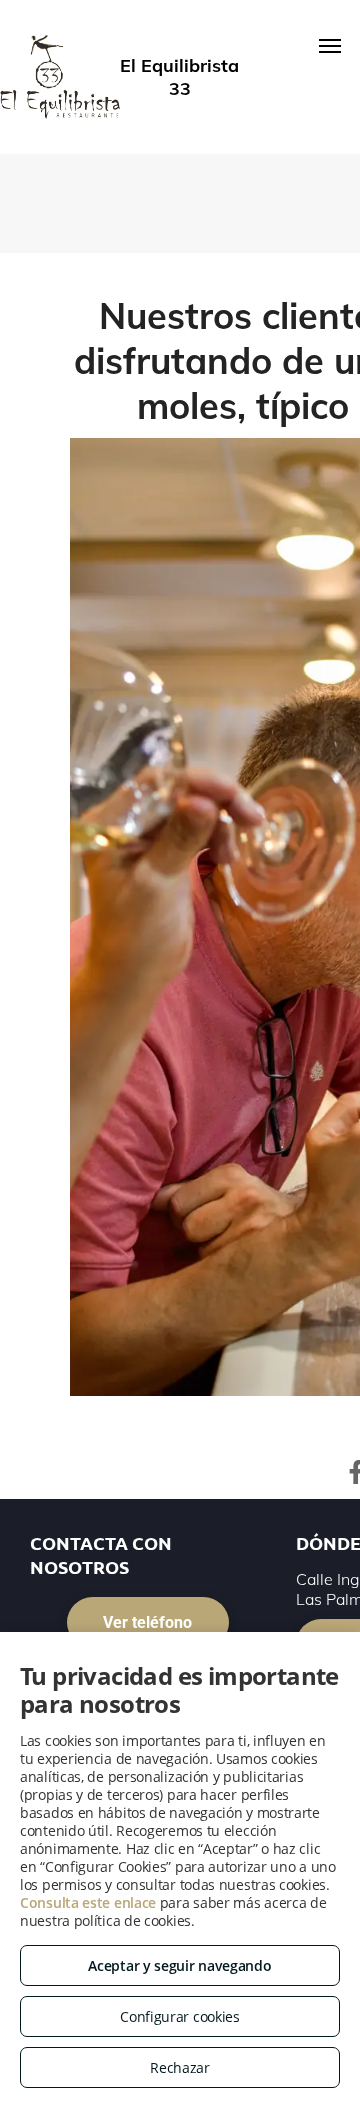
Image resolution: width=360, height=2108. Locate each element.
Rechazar (180, 2067)
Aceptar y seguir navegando (179, 1965)
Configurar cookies (180, 2016)
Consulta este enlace (88, 1902)
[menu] (330, 46)
